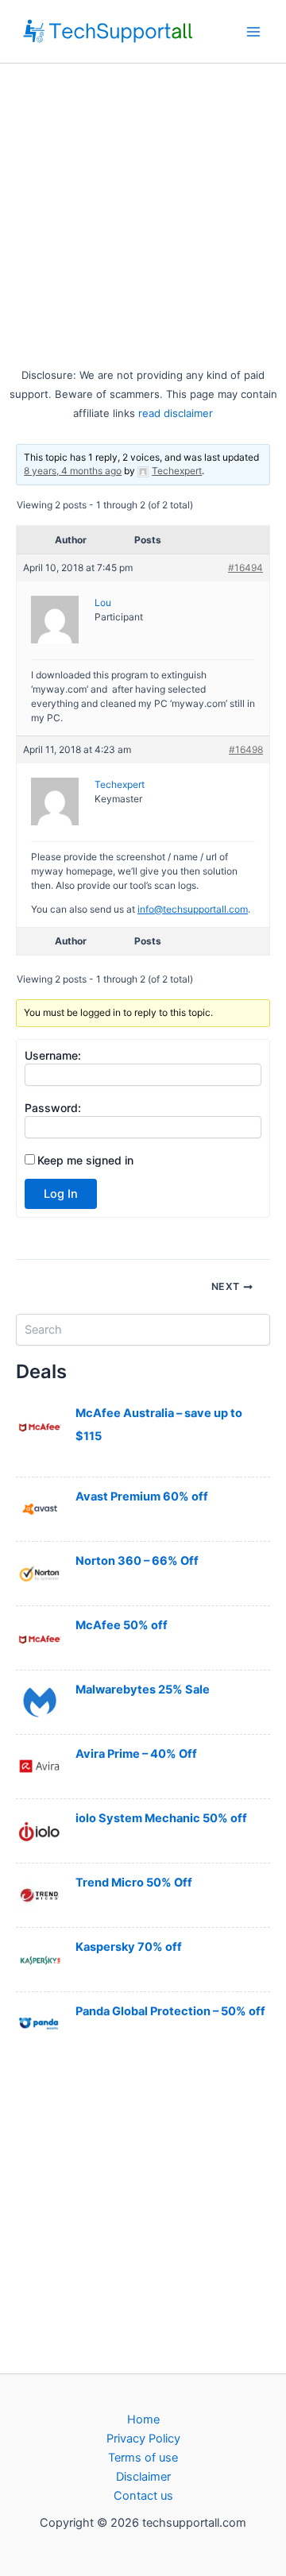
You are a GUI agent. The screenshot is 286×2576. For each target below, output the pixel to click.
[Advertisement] (143, 214)
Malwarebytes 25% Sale (143, 1690)
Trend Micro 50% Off (134, 1883)
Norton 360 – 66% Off (137, 1561)
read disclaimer (176, 413)
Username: (53, 1055)
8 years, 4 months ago (73, 471)
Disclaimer (143, 2477)
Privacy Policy (143, 2439)
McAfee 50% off (122, 1625)
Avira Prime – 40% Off (136, 1754)
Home (143, 2420)
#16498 (246, 749)
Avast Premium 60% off (142, 1497)
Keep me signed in (85, 1160)
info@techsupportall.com (193, 909)
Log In (61, 1194)
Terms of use (143, 2458)
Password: (53, 1108)
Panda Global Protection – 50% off (170, 2011)
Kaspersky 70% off (129, 1947)
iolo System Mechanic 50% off (161, 1818)
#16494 (245, 568)
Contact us (143, 2496)
